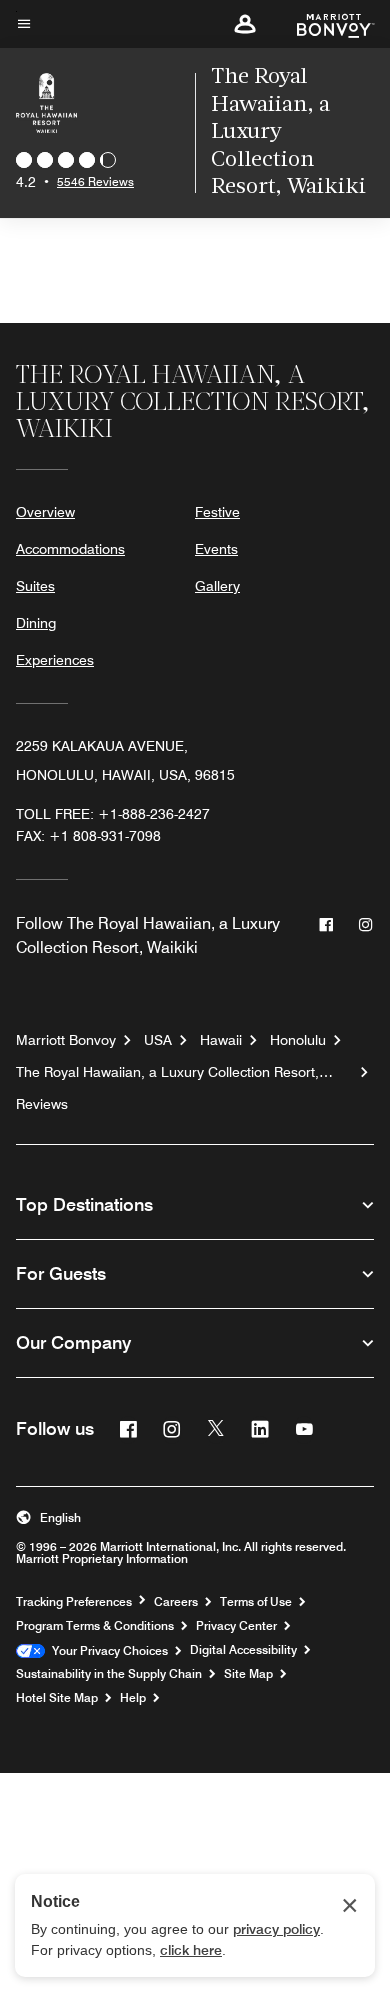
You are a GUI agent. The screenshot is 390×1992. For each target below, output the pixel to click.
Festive (217, 512)
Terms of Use (256, 1602)
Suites (35, 586)
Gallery (217, 586)
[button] (245, 24)
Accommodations (70, 549)
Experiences (55, 660)
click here (191, 1950)
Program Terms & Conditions (95, 1626)
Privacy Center (236, 1626)
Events (216, 549)
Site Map (248, 1674)
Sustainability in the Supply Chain (109, 1674)
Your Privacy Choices (106, 1651)
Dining (36, 623)
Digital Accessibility (243, 1650)
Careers (176, 1602)
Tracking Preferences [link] (74, 1602)
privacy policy (276, 1929)
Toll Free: (113, 814)
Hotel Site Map (57, 1698)
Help (133, 1698)
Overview (45, 512)
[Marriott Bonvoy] (323, 24)
